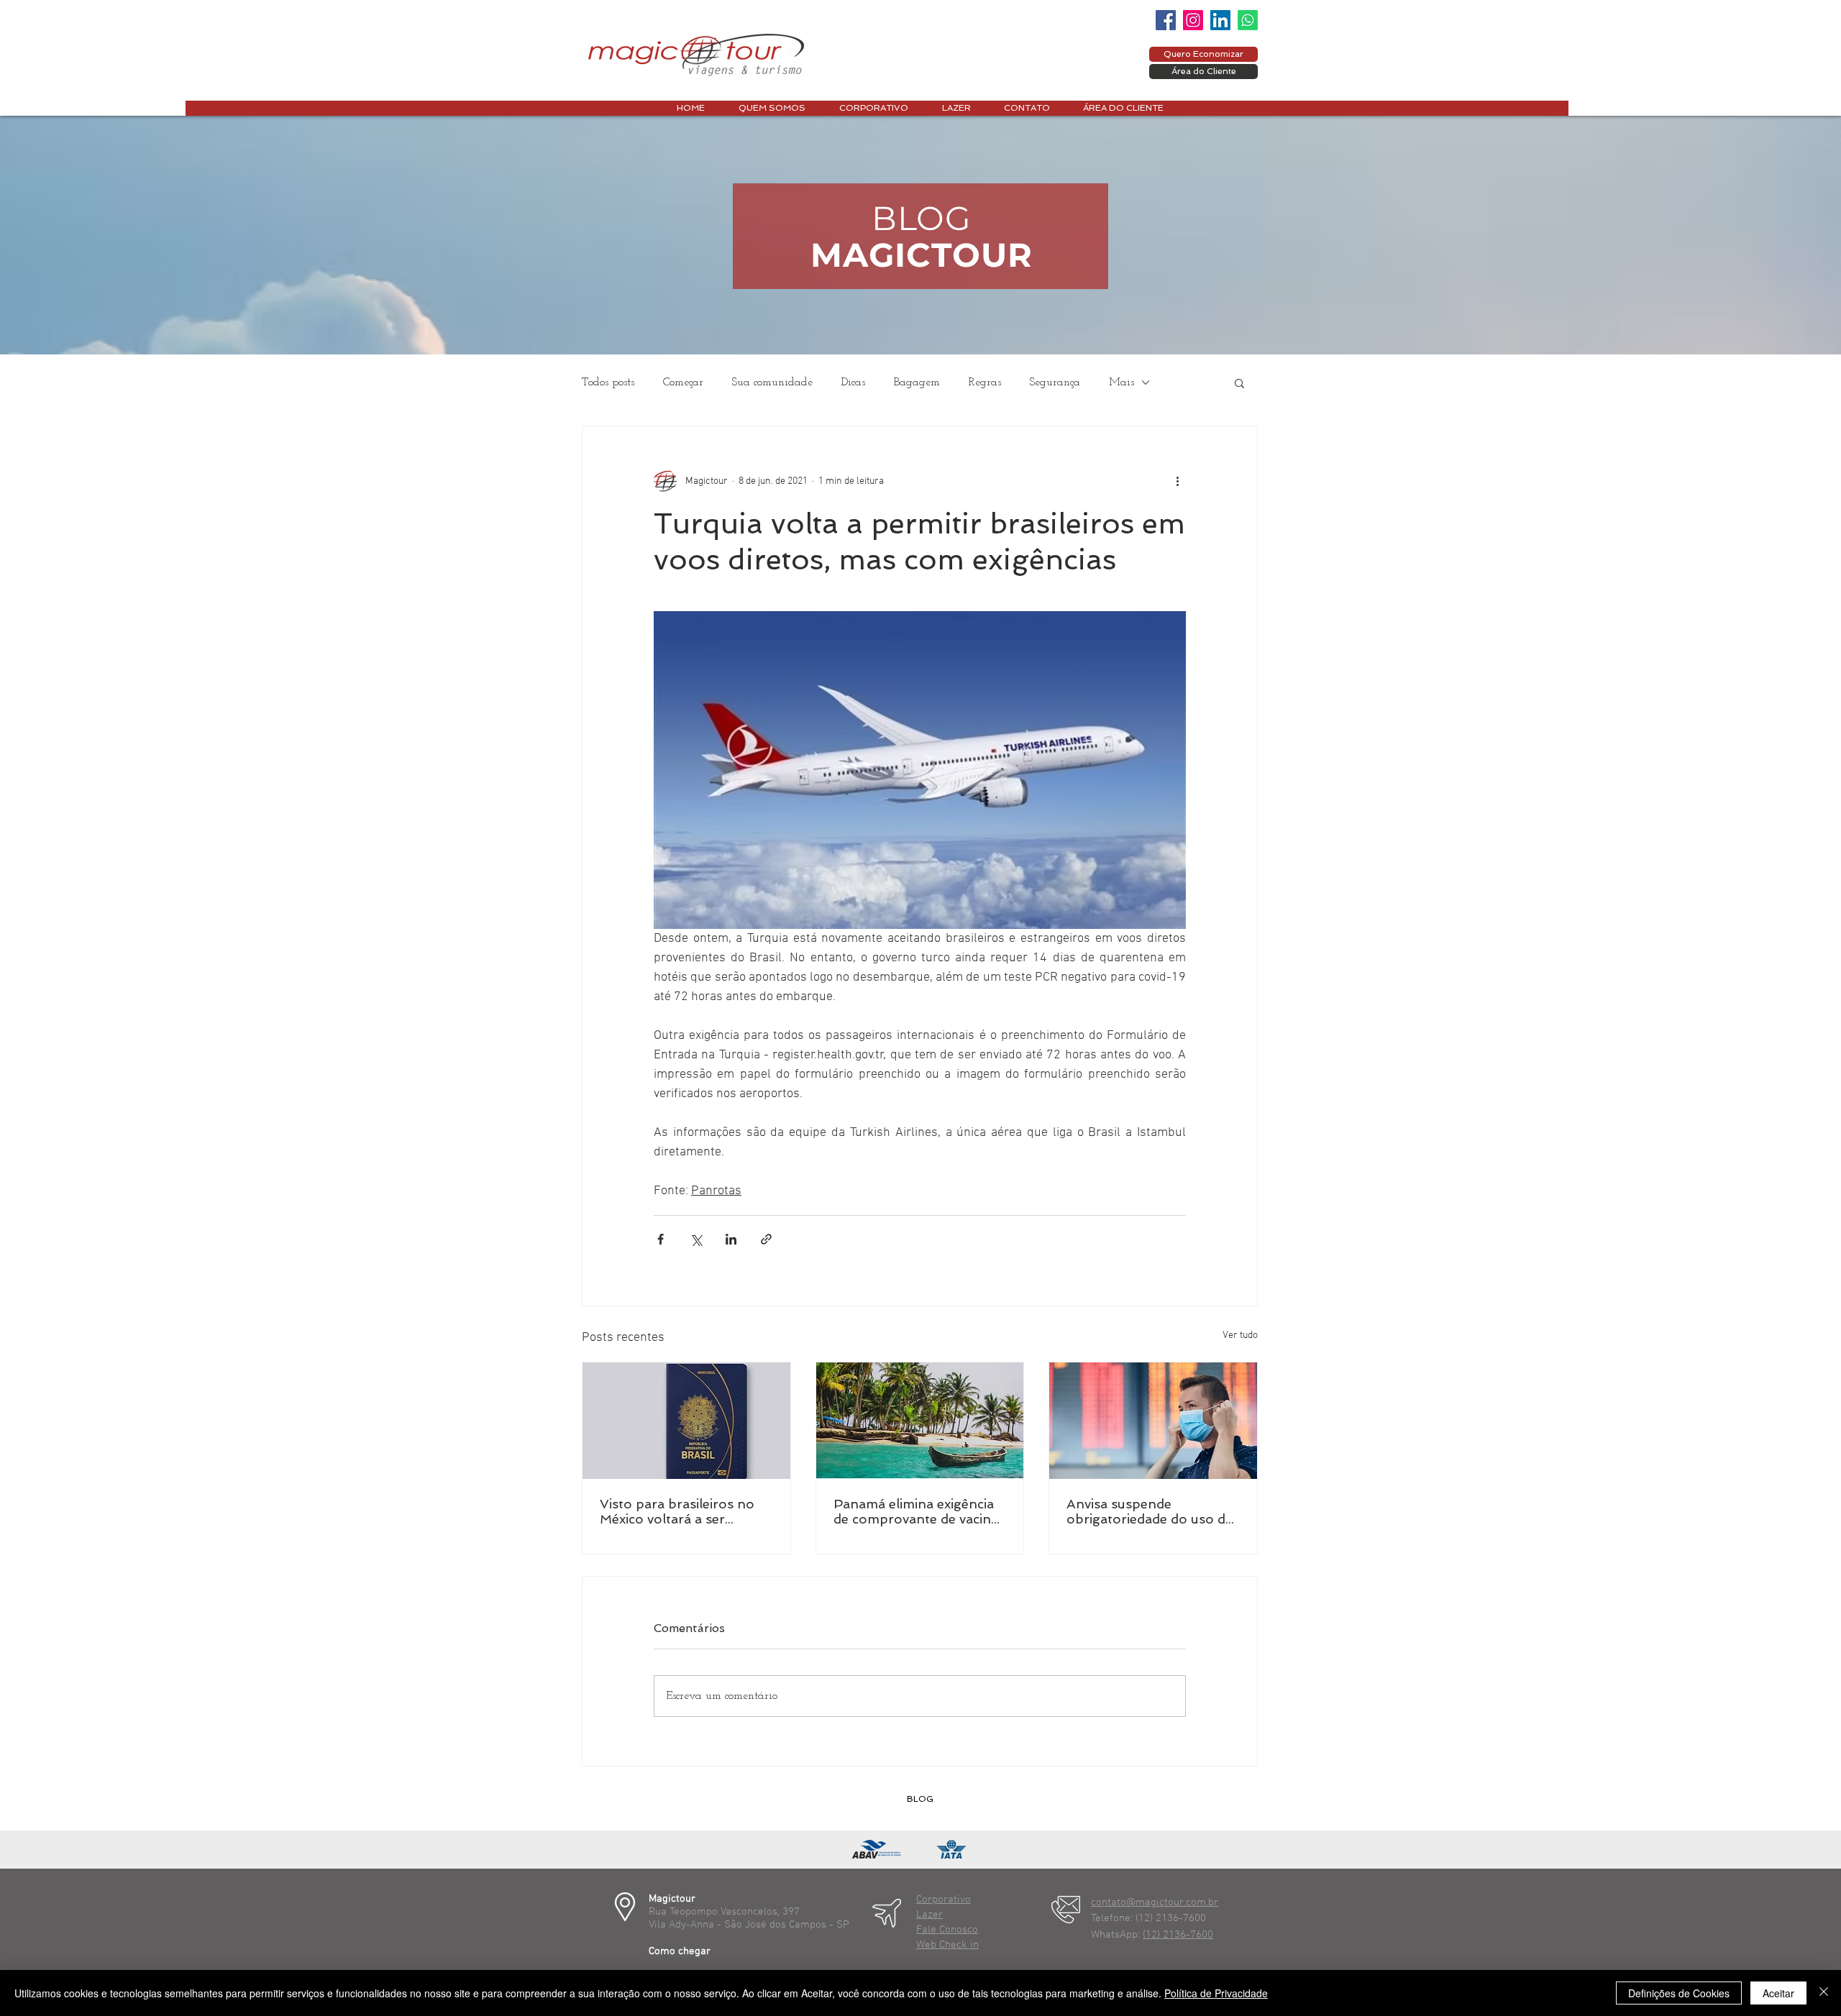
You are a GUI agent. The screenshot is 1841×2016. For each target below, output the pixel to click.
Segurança (1055, 382)
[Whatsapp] (1248, 20)
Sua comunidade (772, 382)
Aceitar (1778, 1993)
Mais (1121, 382)
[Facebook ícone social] (1166, 20)
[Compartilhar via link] (766, 1239)
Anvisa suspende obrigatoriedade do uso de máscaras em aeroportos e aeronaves (1151, 1511)
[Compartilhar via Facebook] (661, 1239)
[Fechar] (1824, 1993)
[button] (1239, 382)
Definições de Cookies (1679, 1993)
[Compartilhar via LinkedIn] (731, 1239)
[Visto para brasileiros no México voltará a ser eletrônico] (686, 1421)
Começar (683, 382)
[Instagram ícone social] (1193, 20)
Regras (985, 382)
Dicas (853, 382)
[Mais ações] (1177, 481)
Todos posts (608, 382)
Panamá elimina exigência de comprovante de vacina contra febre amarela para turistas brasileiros (917, 1511)
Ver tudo (1240, 1335)
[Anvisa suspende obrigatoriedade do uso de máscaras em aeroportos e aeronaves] (1153, 1421)
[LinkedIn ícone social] (1220, 20)
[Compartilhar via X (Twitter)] (696, 1239)
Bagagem (917, 382)
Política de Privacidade (1216, 1993)
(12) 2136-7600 (1178, 1935)
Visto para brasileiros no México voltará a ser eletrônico (677, 1511)
